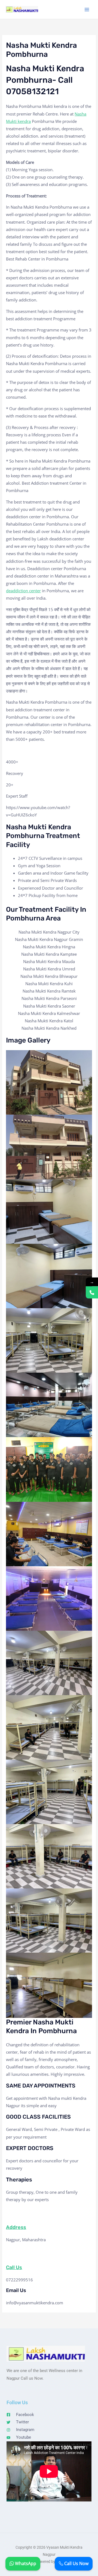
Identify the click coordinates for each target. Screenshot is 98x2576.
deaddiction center (23, 591)
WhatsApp (25, 2563)
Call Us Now (76, 2563)
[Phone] (92, 1293)
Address (16, 2227)
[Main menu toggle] (87, 10)
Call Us (14, 2267)
